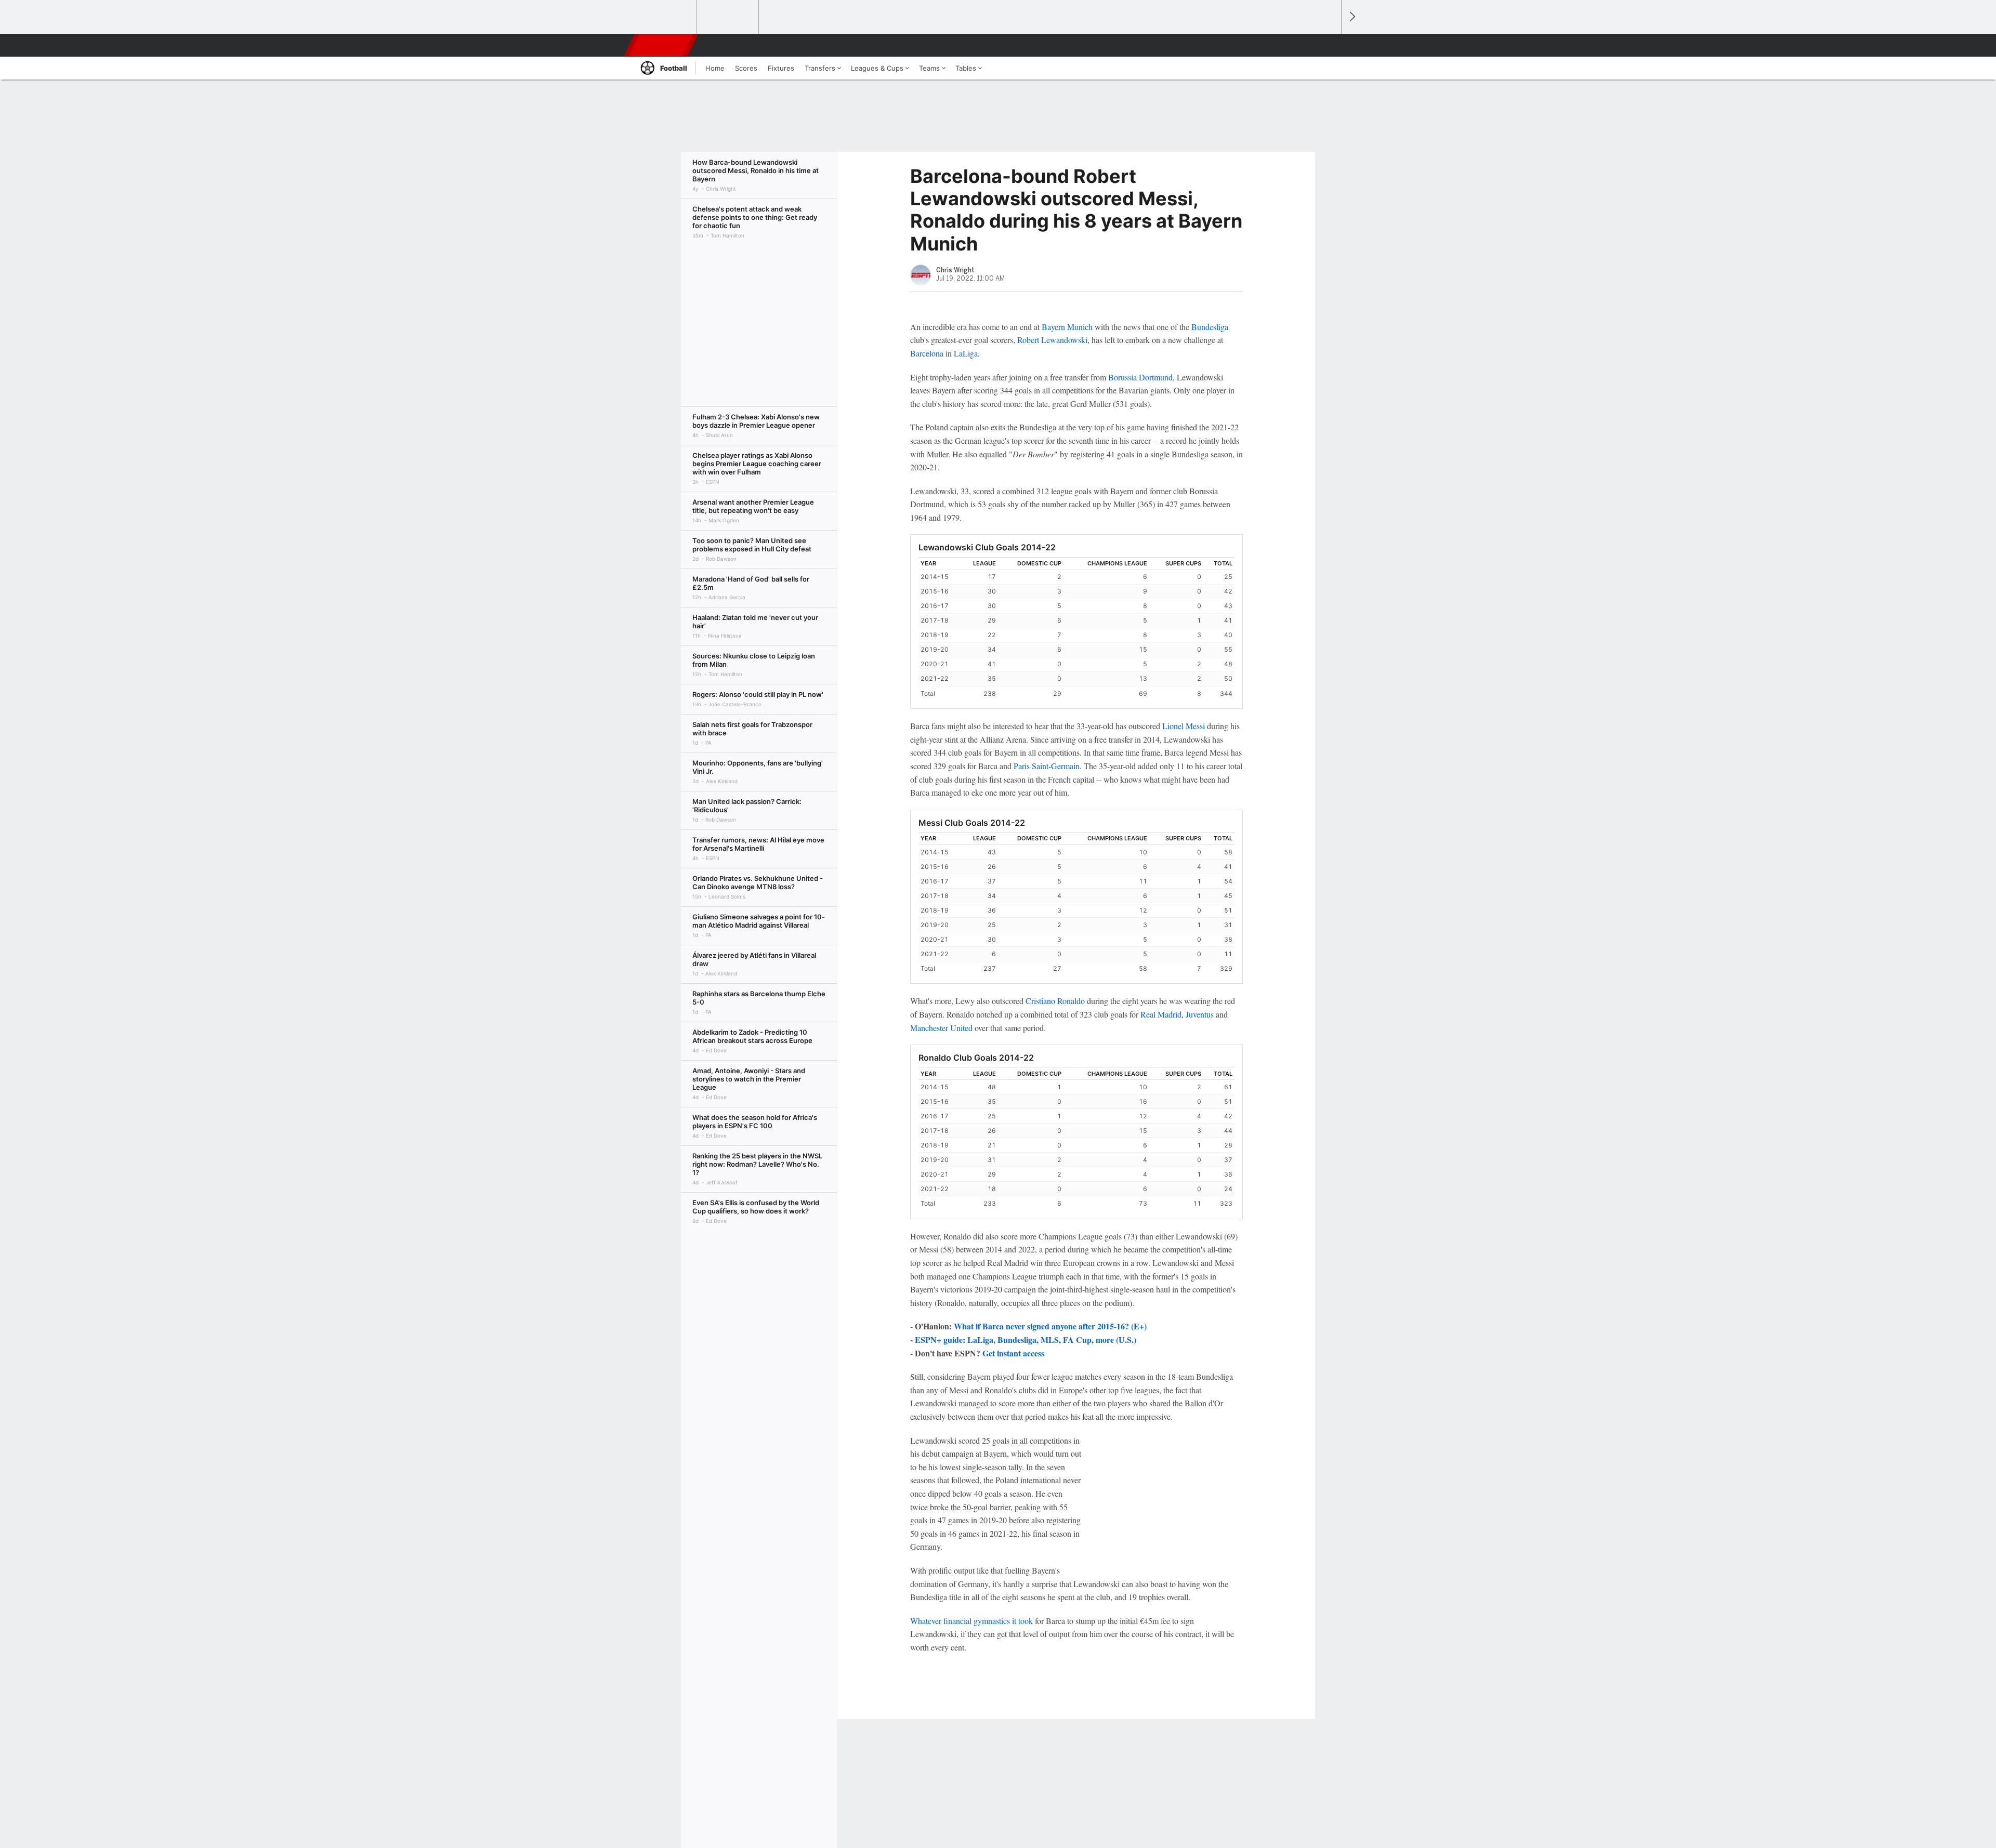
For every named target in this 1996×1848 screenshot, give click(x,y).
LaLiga (966, 353)
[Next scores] (1351, 17)
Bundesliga (1210, 327)
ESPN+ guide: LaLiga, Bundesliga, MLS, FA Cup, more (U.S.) (1026, 1339)
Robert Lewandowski (1052, 340)
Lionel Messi (1184, 726)
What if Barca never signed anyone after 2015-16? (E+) (1050, 1326)
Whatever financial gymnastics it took (971, 1621)
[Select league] (666, 17)
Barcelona (927, 353)
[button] (1329, 45)
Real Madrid (1161, 1014)
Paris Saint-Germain (1047, 766)
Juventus (1200, 1014)
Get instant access (1013, 1353)
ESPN (662, 45)
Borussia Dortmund (1140, 377)
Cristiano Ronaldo (1055, 1001)
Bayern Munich (1067, 327)
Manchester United (941, 1028)
